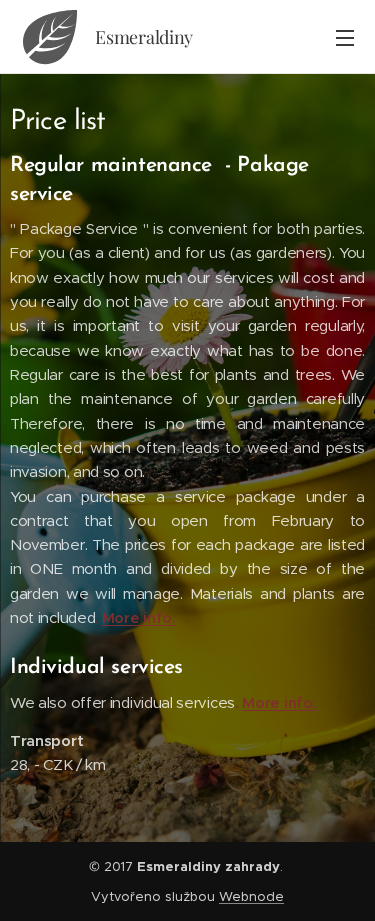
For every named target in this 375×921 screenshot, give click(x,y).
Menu (345, 37)
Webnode (251, 896)
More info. (139, 617)
